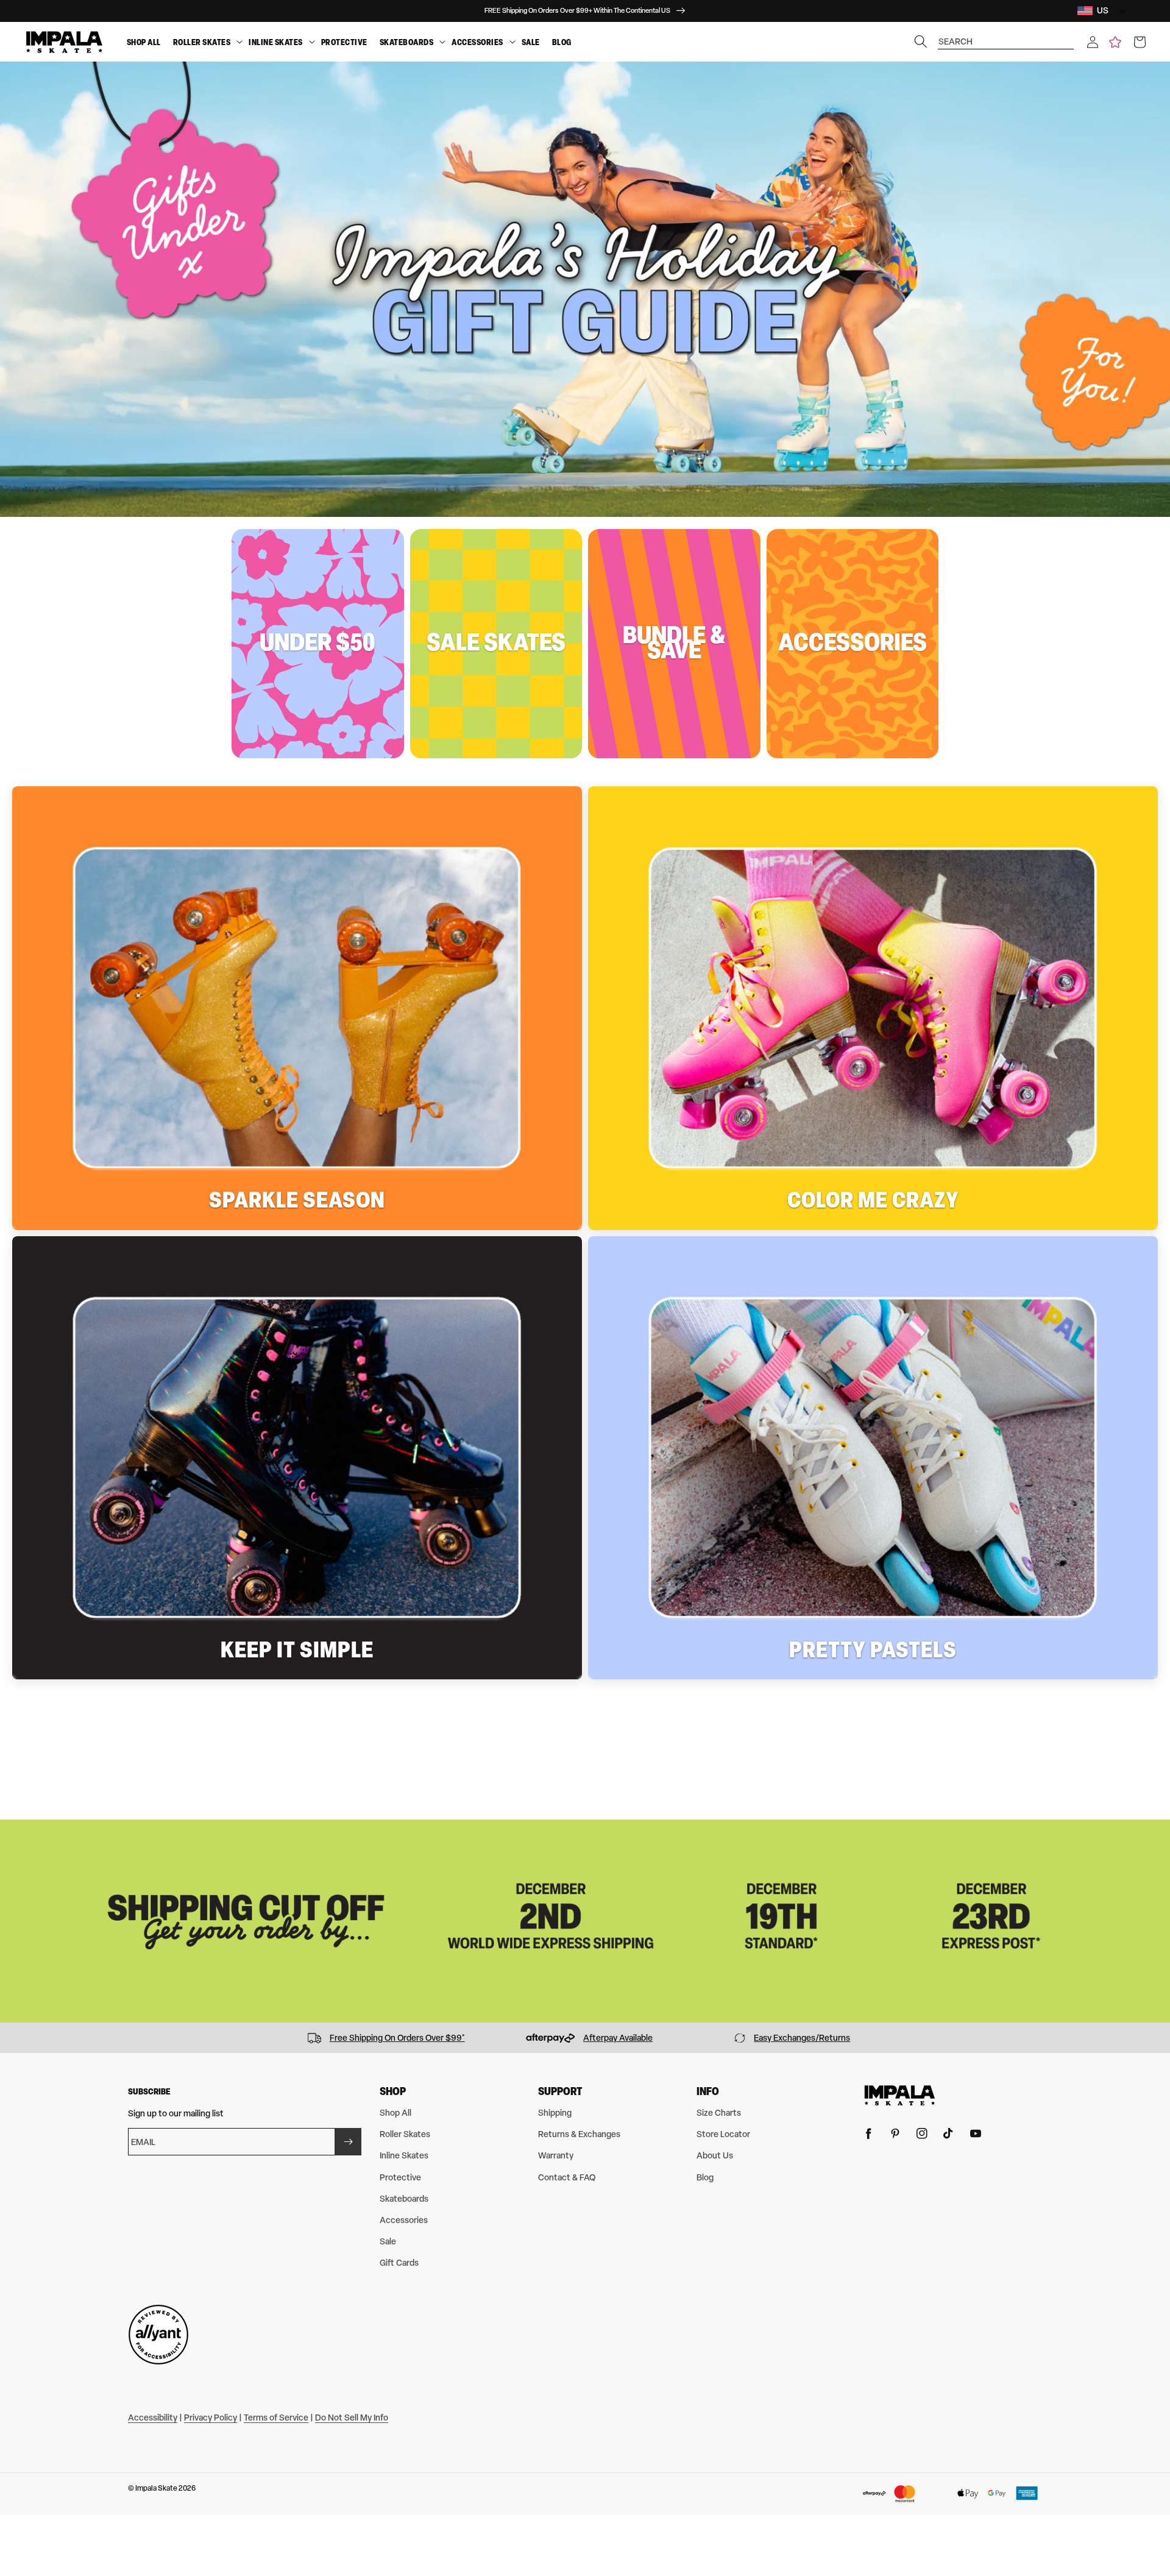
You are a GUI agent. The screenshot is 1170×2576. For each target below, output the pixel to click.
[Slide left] (13, 2038)
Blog (562, 42)
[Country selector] (1119, 11)
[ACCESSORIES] (512, 42)
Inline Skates (276, 42)
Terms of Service (276, 2417)
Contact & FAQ (567, 2177)
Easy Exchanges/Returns (802, 2037)
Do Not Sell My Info (352, 2417)
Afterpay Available (618, 2037)
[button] (1093, 42)
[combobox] (1006, 36)
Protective (344, 42)
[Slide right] (1157, 2038)
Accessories (477, 42)
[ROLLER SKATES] (239, 42)
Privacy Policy (211, 2417)
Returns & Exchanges (579, 2134)
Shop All (144, 42)
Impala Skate (157, 2488)
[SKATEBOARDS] (442, 42)
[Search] (921, 41)
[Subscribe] (348, 2142)
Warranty (556, 2155)
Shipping (555, 2112)
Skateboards (407, 42)
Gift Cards (399, 2262)
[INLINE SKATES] (312, 42)
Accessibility (153, 2417)
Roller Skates (202, 42)
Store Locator (723, 2134)
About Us (715, 2155)
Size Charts (719, 2112)
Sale (531, 42)
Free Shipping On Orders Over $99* (397, 2037)
